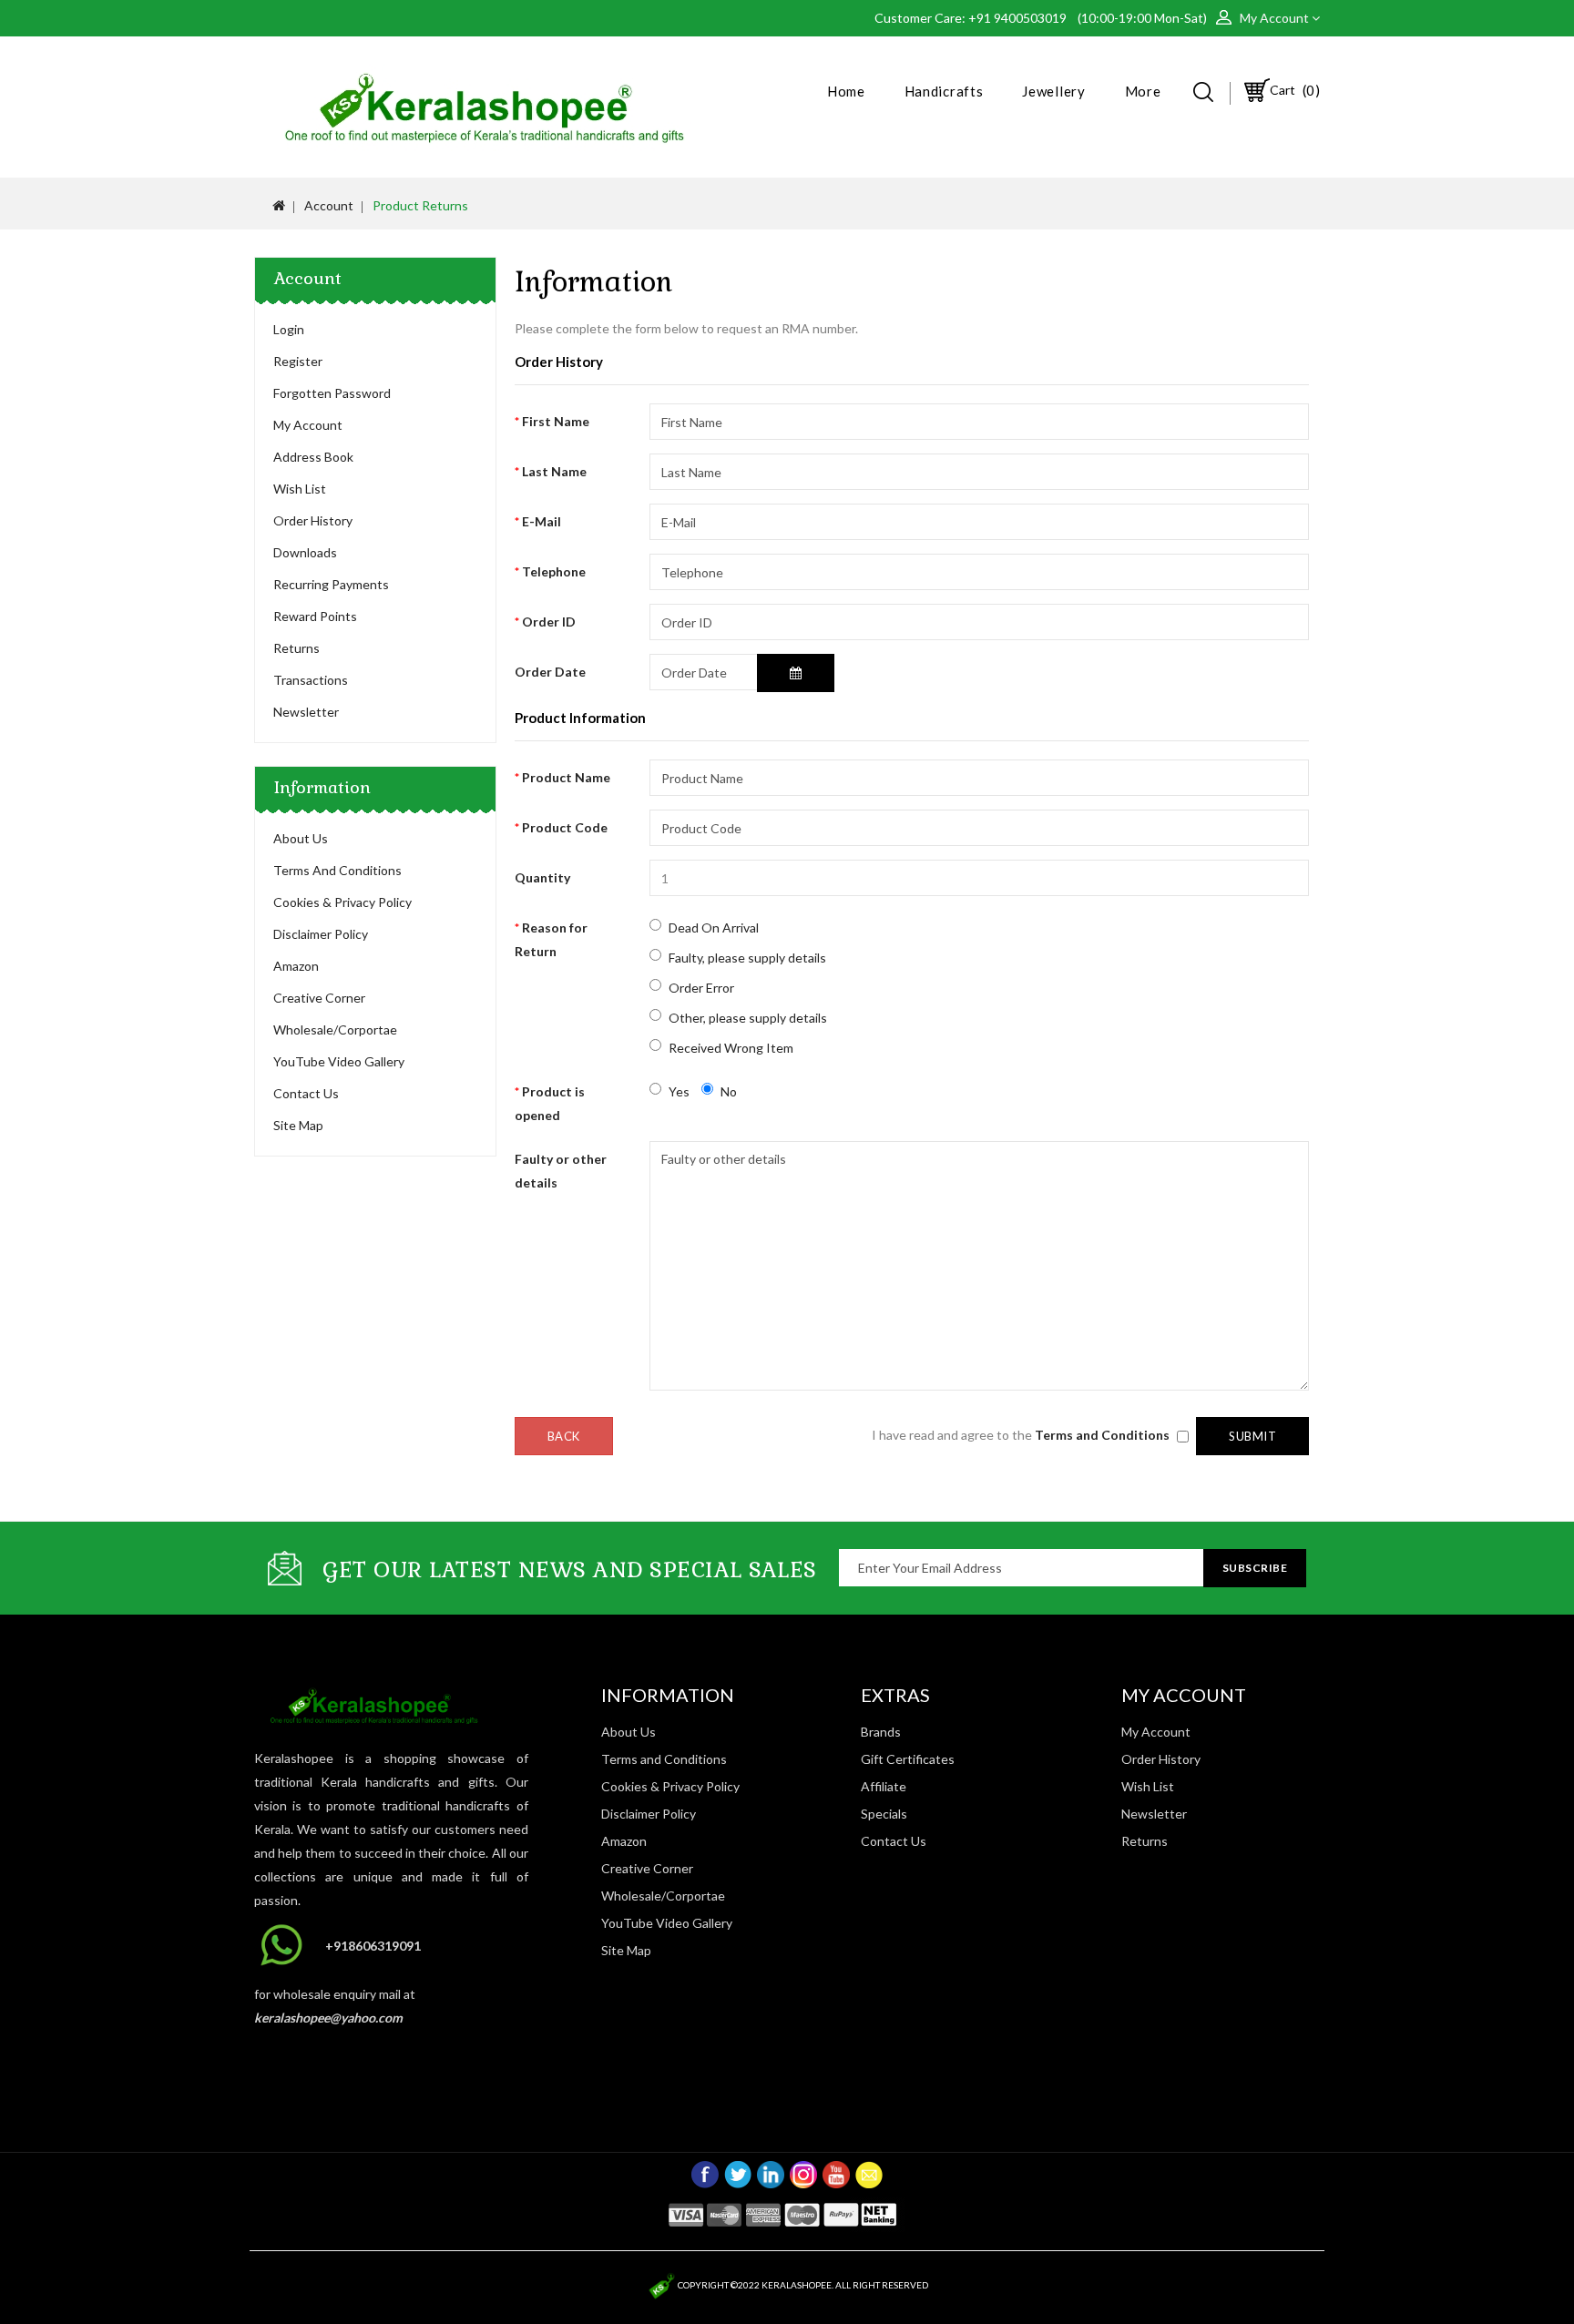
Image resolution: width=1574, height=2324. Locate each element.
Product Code (565, 827)
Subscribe (1255, 1568)
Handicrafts (944, 91)
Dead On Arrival (714, 928)
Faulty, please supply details (747, 958)
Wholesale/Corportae (335, 1029)
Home (846, 91)
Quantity (542, 877)
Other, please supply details (748, 1018)
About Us (301, 838)
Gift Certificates (908, 1759)
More (1143, 91)
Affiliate (884, 1786)
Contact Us (306, 1093)
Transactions (311, 680)
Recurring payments (331, 584)
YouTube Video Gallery (339, 1061)
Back (564, 1436)
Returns (296, 648)
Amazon (296, 966)
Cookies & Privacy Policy (342, 902)
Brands (881, 1732)
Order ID (549, 622)
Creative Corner (319, 998)
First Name (556, 421)
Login (289, 329)
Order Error (701, 988)
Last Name (554, 471)
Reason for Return (551, 939)
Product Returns (420, 205)
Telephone (554, 571)
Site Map (298, 1125)
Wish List (300, 489)
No (729, 1091)
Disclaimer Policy (321, 934)
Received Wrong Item (731, 1048)
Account (329, 205)
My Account (308, 425)
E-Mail (542, 521)
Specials (884, 1814)
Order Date (550, 672)
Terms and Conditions (337, 870)
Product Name (566, 777)
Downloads (305, 552)
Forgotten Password (332, 393)
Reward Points (315, 616)
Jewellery (1053, 91)
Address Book (313, 457)
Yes (679, 1091)
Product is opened (550, 1103)
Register (298, 361)
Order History (313, 520)
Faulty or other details (561, 1171)
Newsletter (306, 712)
